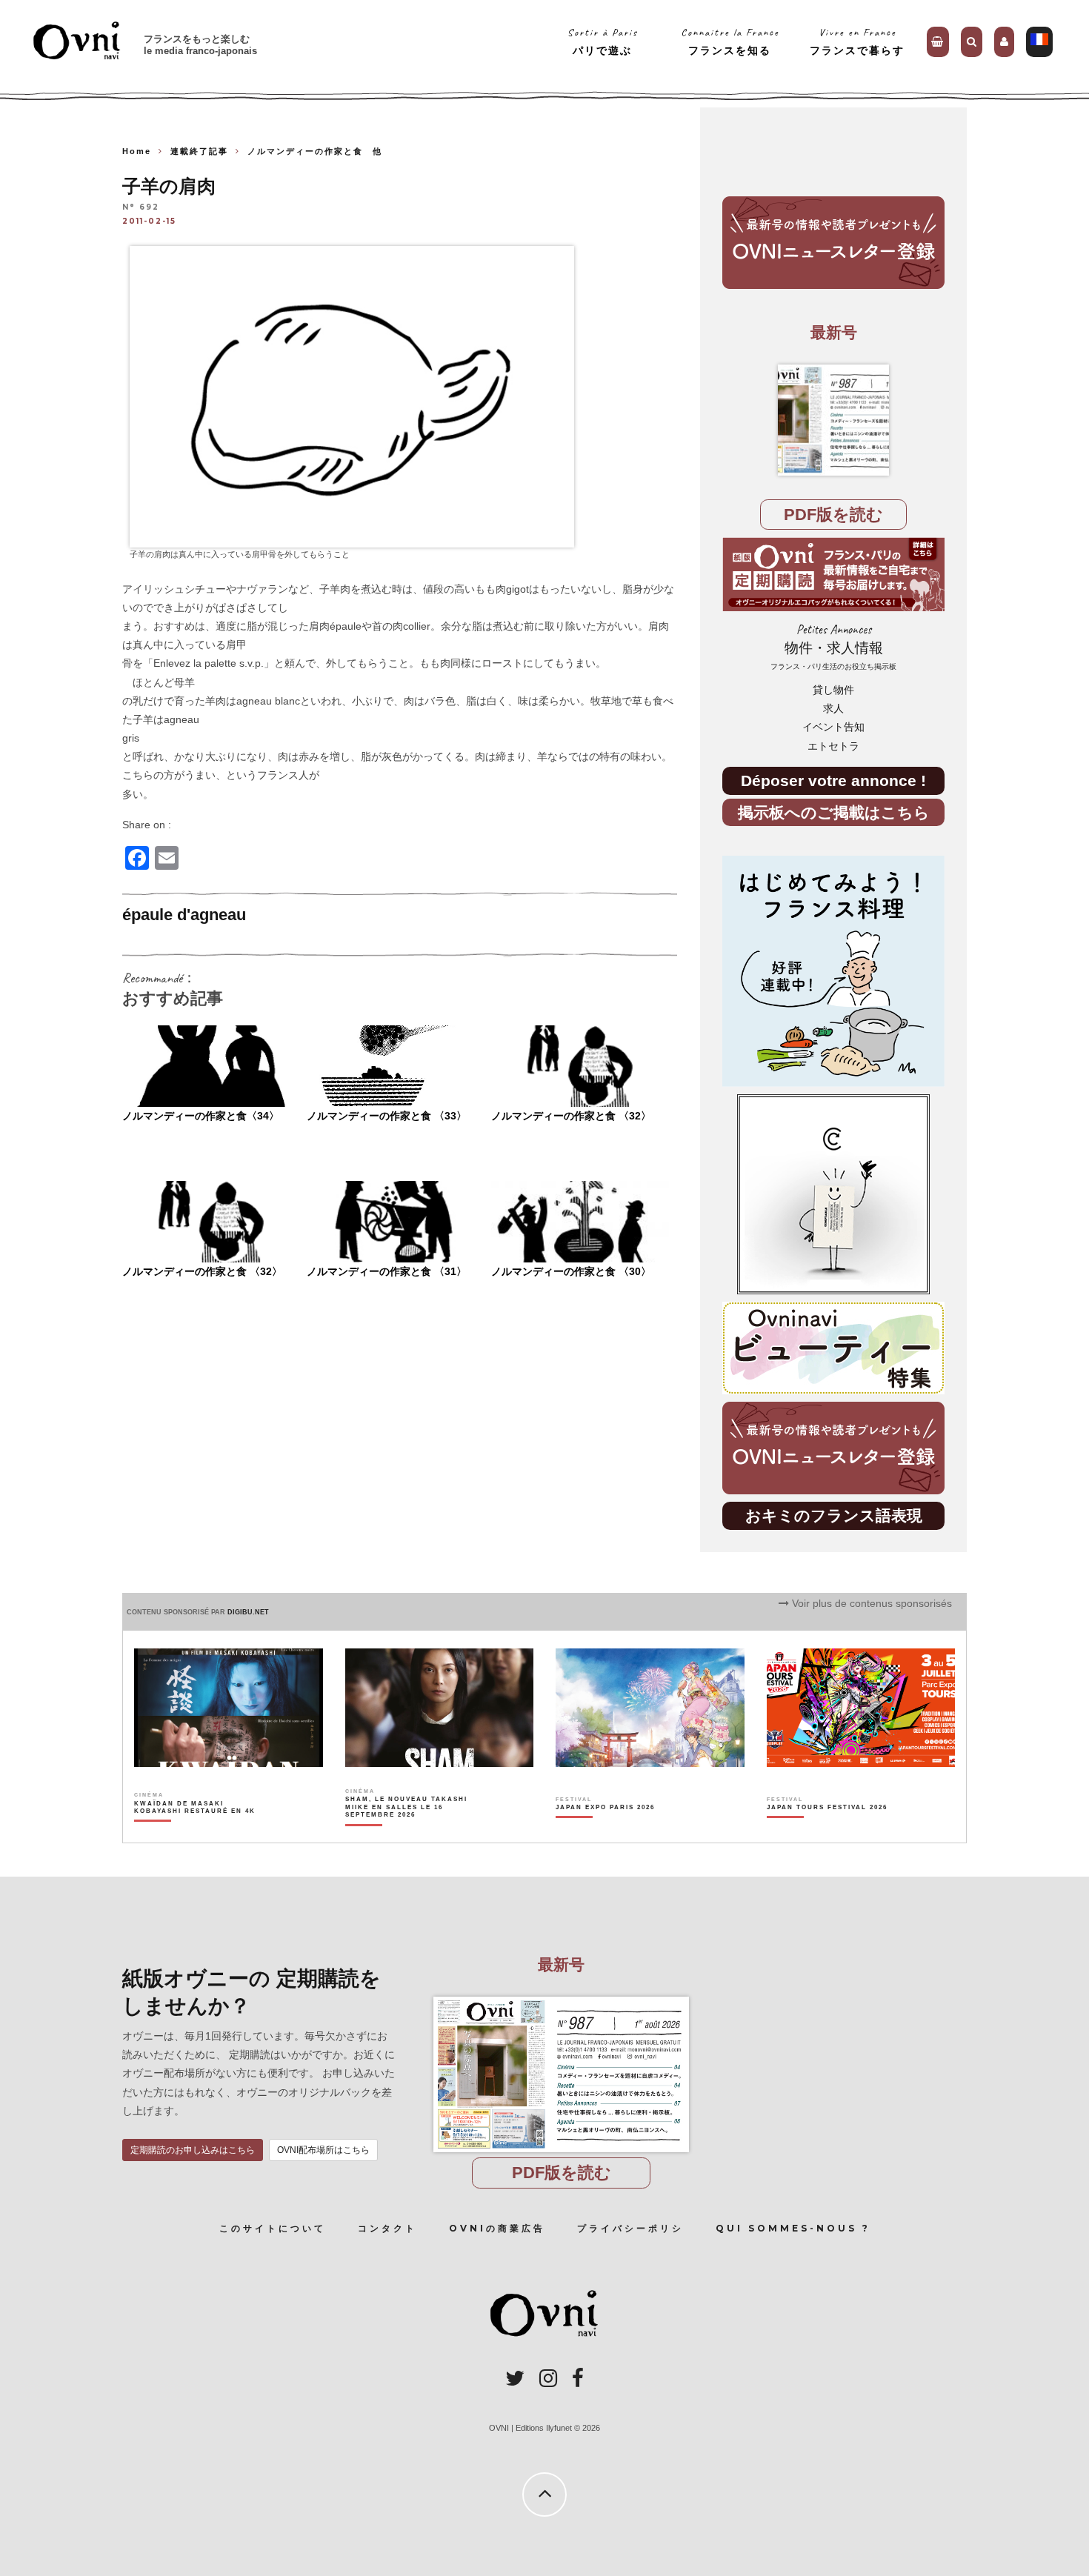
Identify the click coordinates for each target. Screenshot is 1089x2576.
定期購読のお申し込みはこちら (193, 2150)
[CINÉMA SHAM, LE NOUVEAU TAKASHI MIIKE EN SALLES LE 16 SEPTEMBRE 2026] (407, 1833)
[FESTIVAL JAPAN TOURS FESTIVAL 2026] (827, 1833)
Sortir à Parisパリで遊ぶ (603, 41)
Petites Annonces (833, 646)
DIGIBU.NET (248, 1612)
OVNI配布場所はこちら (323, 2150)
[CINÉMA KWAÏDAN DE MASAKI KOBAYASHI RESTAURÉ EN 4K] (196, 1833)
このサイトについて (273, 2228)
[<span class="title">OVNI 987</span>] (833, 420)
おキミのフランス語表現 (834, 1515)
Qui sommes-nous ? (793, 2228)
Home (137, 151)
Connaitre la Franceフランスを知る (730, 41)
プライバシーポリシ (630, 2228)
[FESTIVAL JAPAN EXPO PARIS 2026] (605, 1833)
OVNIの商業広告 (497, 2228)
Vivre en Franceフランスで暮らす (857, 41)
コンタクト (387, 2228)
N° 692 (141, 208)
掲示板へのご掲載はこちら (834, 812)
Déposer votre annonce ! (833, 781)
